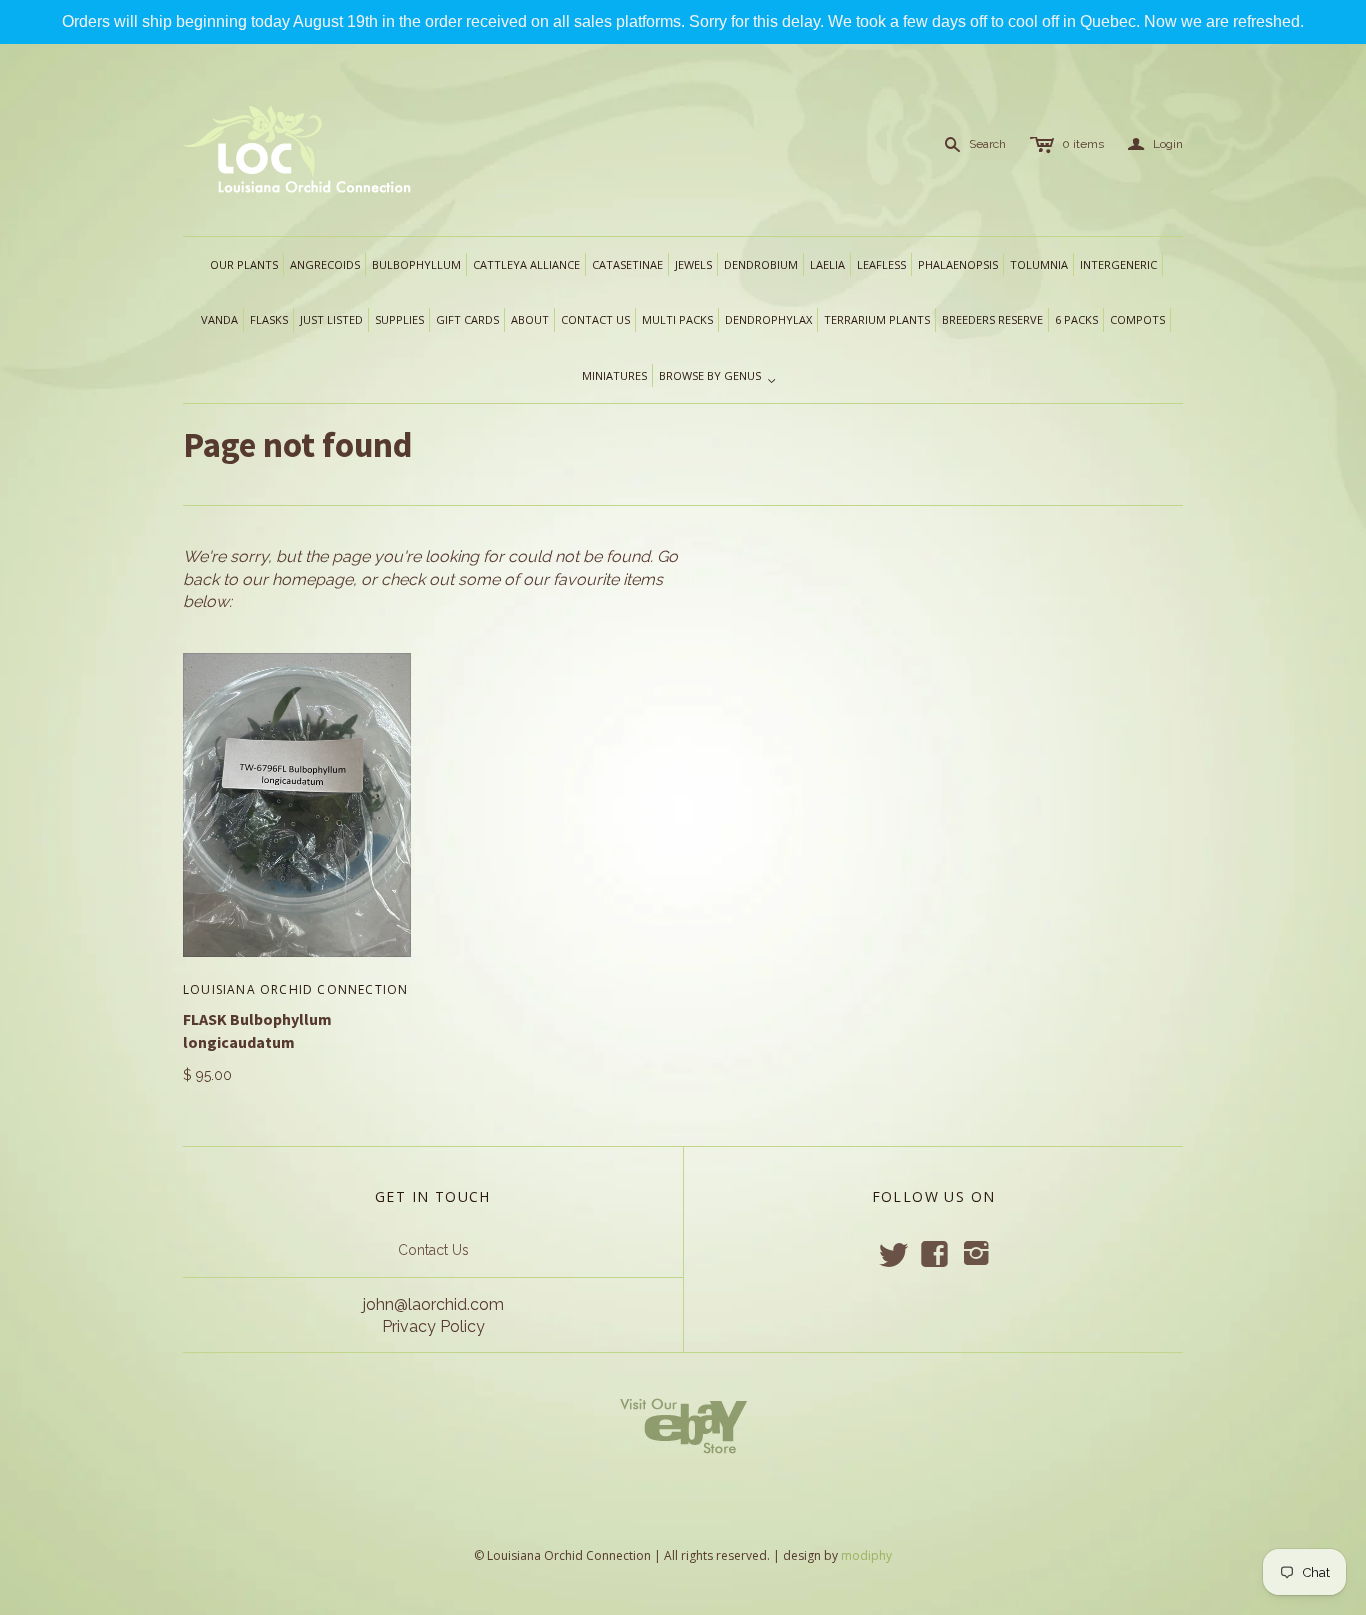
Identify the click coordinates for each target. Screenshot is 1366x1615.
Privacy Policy (433, 1326)
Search (987, 144)
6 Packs (1076, 319)
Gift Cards (467, 319)
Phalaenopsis (958, 264)
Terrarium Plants (877, 319)
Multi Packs (677, 319)
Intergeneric (1118, 264)
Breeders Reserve (992, 319)
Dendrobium (761, 264)
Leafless (881, 264)
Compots (1137, 319)
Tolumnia (1039, 264)
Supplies (399, 319)
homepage (312, 579)
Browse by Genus (718, 377)
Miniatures (614, 375)
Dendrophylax (768, 319)
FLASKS (269, 319)
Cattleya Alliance (526, 264)
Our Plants (244, 264)
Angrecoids (325, 264)
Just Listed (331, 319)
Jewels (693, 264)
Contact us (595, 319)
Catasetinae (627, 264)
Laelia (827, 264)
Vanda (219, 319)
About (530, 319)
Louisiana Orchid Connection (295, 989)
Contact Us (433, 1250)
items (1083, 144)
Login (1155, 144)
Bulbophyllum (416, 264)
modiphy (866, 1555)
